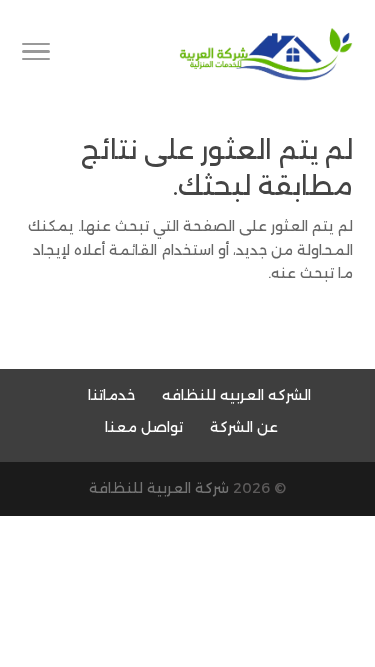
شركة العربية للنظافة (159, 488)
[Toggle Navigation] (36, 55)
